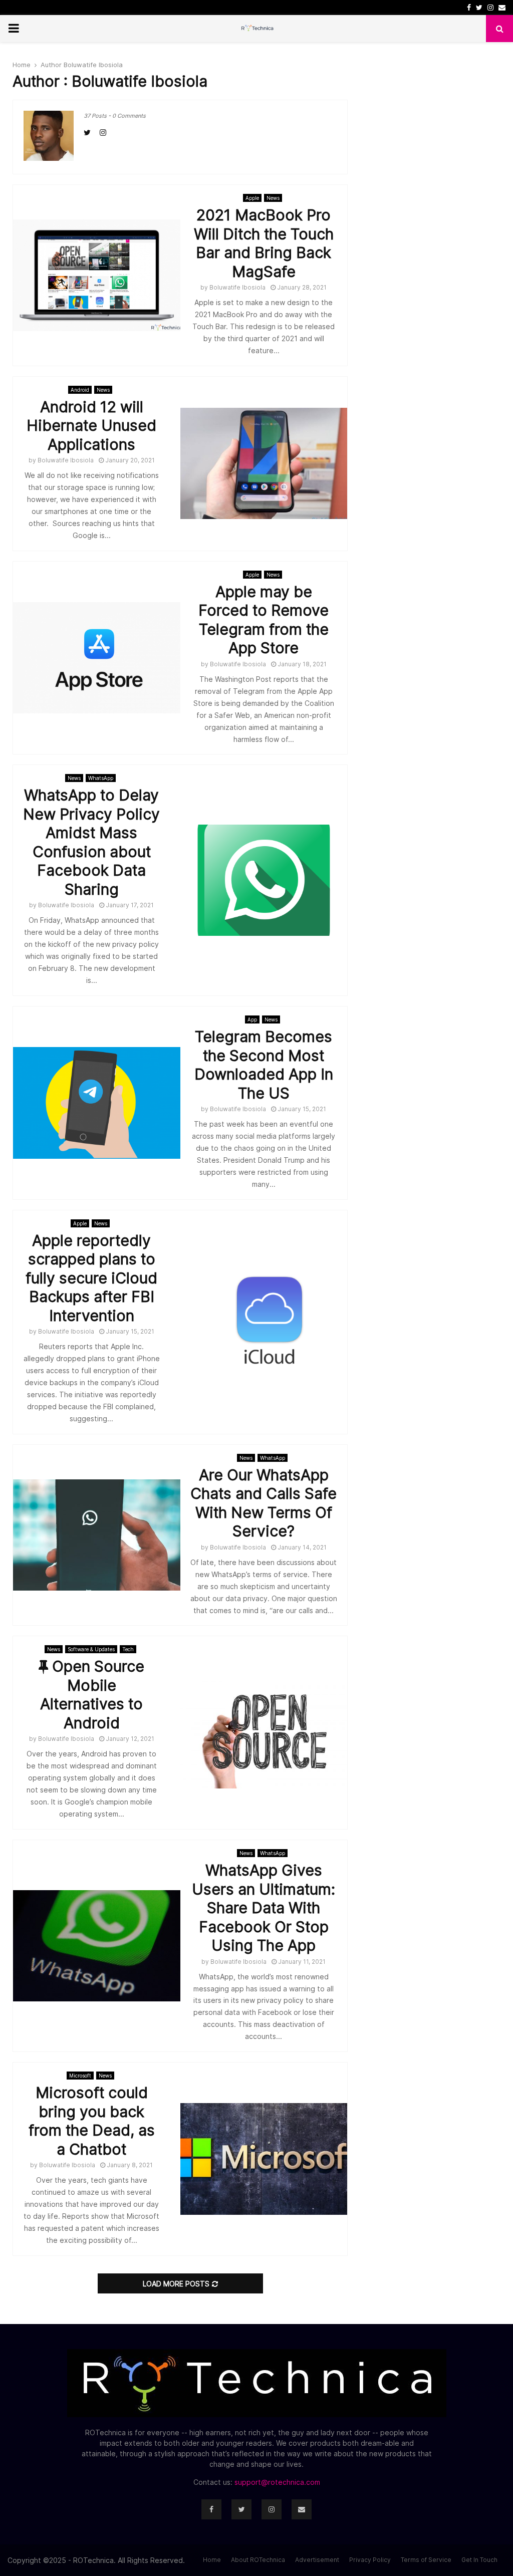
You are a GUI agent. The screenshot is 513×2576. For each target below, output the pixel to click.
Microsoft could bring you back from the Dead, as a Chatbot (92, 2121)
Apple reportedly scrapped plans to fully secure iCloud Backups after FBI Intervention (91, 1278)
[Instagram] (272, 2509)
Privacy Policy (370, 2560)
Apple (252, 198)
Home (212, 2560)
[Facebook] (211, 2509)
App (252, 1019)
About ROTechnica (258, 2560)
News (273, 198)
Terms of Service (426, 2560)
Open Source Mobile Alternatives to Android (92, 1695)
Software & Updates (91, 1649)
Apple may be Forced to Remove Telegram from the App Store (264, 620)
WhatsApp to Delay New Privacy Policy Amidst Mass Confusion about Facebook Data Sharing (91, 842)
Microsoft (80, 2076)
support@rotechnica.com (277, 2482)
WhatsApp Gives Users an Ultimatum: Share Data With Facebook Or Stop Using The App (264, 1908)
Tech (128, 1649)
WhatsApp (101, 778)
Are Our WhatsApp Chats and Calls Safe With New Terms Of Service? (264, 1503)
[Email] (302, 2509)
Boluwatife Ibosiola (93, 65)
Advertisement (317, 2560)
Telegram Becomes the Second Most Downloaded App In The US (264, 1065)
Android (80, 390)
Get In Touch (479, 2560)
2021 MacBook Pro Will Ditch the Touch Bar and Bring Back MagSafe (264, 243)
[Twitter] (241, 2509)
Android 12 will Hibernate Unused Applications (91, 426)
